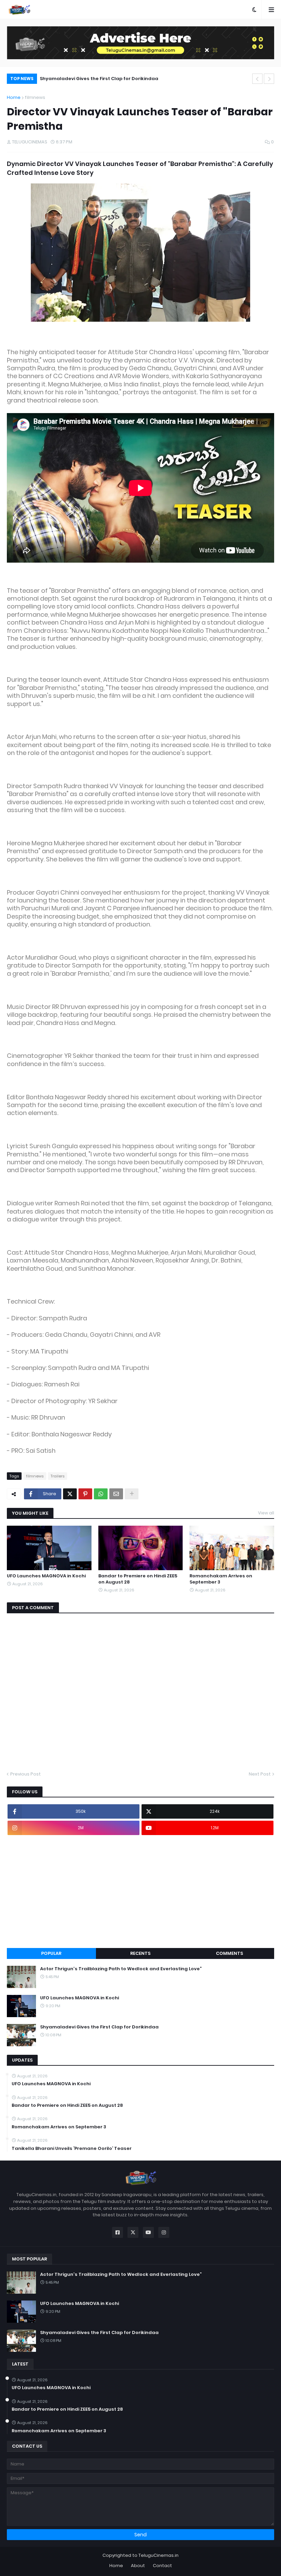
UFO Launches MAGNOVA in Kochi (46, 1576)
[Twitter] (70, 1494)
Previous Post (26, 1774)
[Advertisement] (140, 1892)
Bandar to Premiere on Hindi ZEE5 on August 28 (138, 1579)
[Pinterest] (85, 1494)
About (138, 2566)
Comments (229, 1953)
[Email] (116, 1494)
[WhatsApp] (101, 1494)
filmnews (35, 97)
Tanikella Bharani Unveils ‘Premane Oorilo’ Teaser (72, 2149)
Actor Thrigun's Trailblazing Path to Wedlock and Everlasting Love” (121, 1969)
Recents (140, 1953)
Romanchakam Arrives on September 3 (221, 1579)
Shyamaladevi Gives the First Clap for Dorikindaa (99, 79)
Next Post (260, 1774)
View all (266, 1513)
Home (14, 97)
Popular (51, 1953)
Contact (162, 2566)
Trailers (58, 1476)
